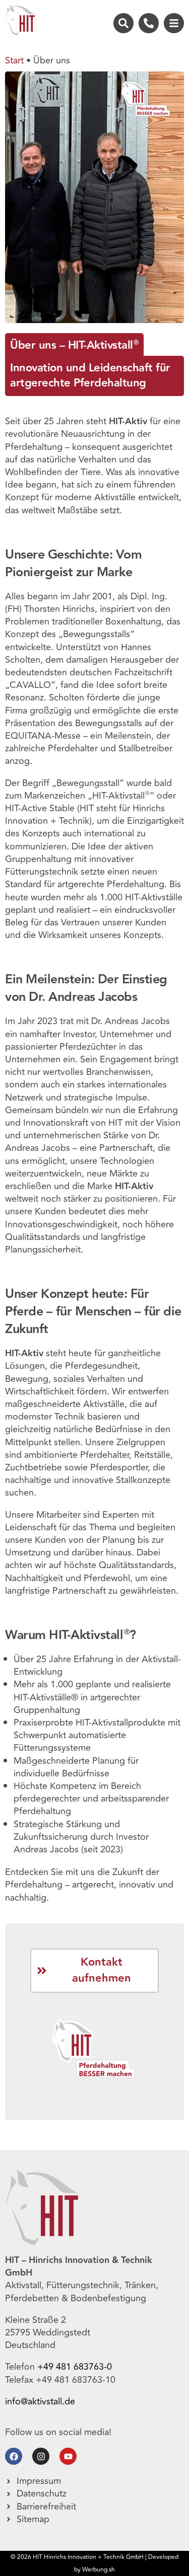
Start (14, 60)
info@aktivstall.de (40, 2401)
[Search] (123, 23)
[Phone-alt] (149, 23)
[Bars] (174, 23)
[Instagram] (41, 2456)
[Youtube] (68, 2456)
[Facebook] (14, 2456)
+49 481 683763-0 (76, 2367)
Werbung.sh (99, 2570)
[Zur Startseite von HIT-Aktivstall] (20, 20)
